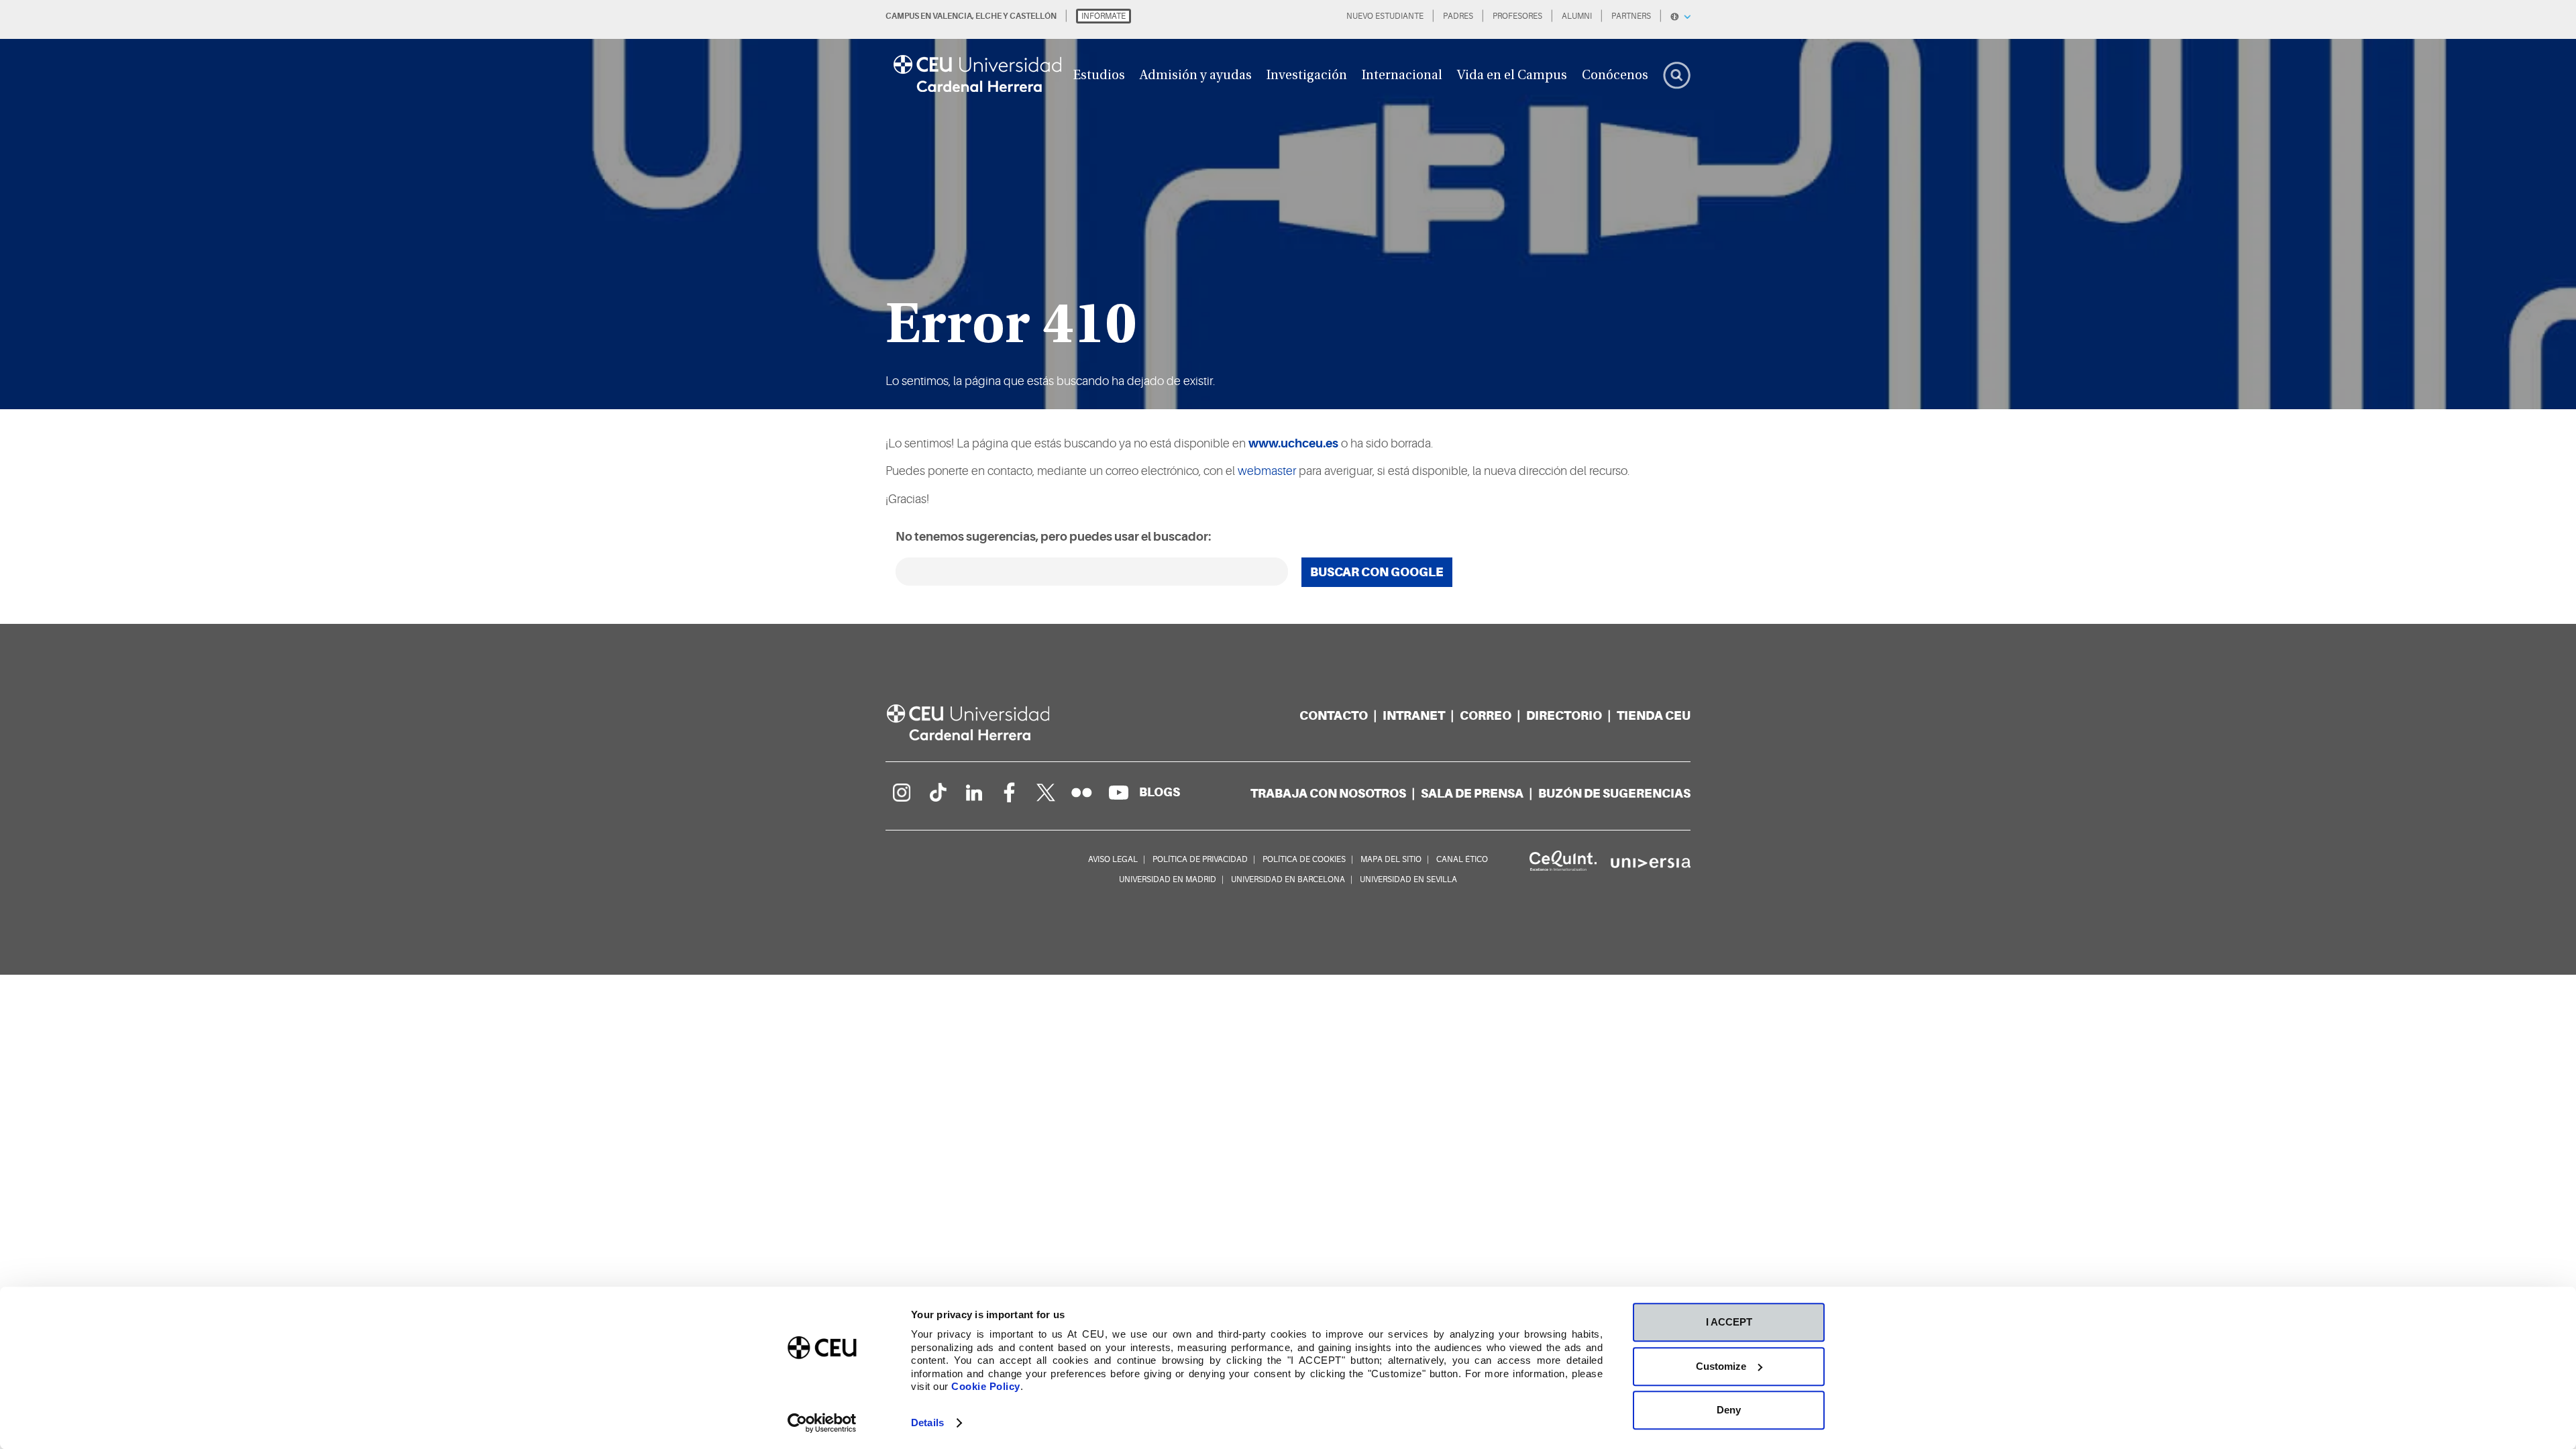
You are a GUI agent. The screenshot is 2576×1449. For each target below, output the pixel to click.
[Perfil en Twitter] (1046, 792)
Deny (1729, 1410)
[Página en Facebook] (1010, 792)
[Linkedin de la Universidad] (973, 792)
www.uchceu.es (1293, 443)
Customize (1721, 1366)
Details (927, 1423)
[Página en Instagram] (901, 792)
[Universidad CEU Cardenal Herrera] (983, 723)
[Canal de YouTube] (1118, 792)
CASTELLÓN (1033, 16)
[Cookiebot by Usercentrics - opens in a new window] (822, 1423)
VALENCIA (952, 16)
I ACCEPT (1729, 1322)
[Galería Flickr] (1082, 792)
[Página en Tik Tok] (937, 792)
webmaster (1267, 471)
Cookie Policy (986, 1386)
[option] (1288, 205)
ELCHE (988, 16)
